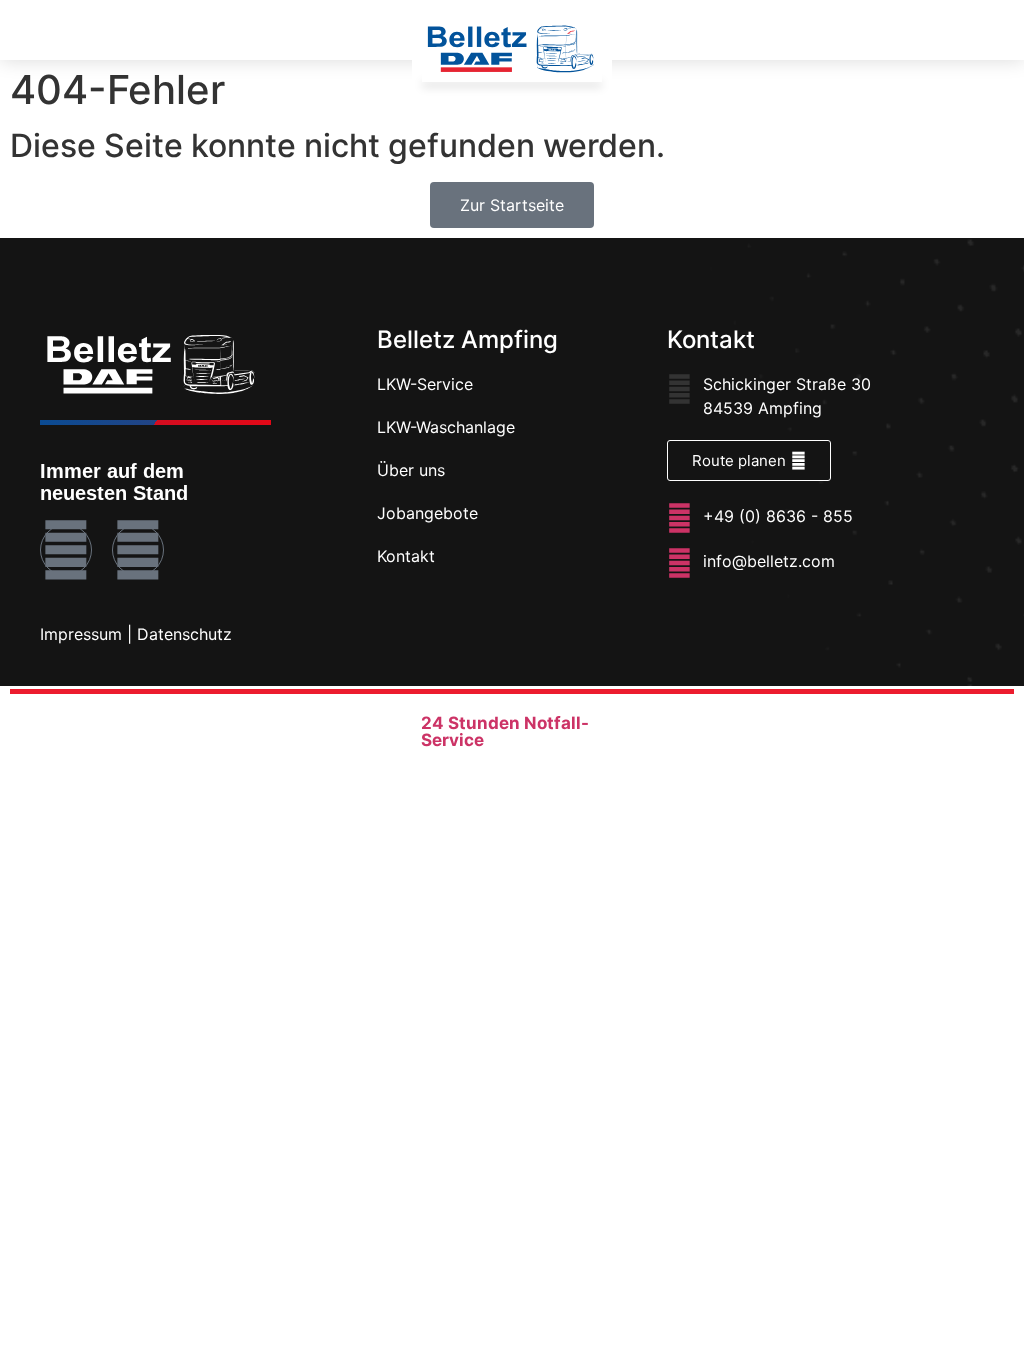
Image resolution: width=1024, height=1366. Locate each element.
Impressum (81, 634)
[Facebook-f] (66, 550)
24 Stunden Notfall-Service (505, 731)
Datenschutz (184, 634)
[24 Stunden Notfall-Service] (399, 729)
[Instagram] (138, 550)
